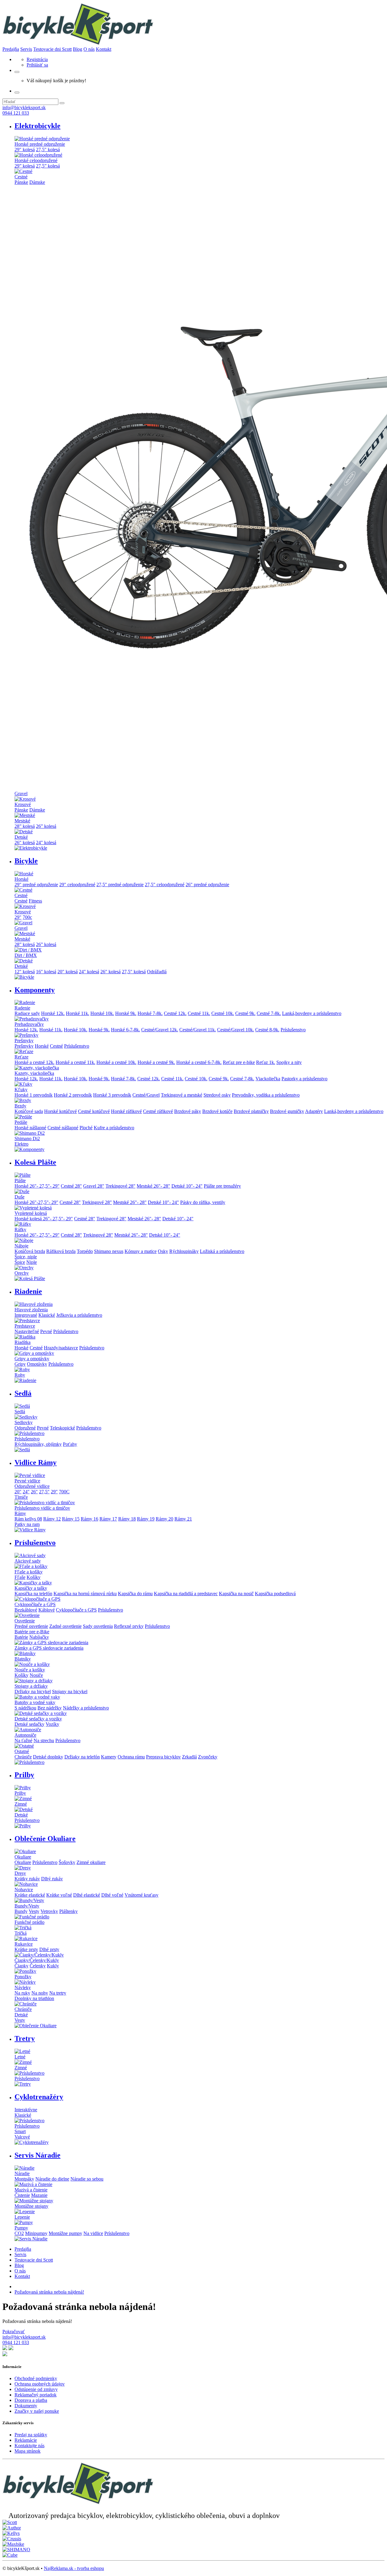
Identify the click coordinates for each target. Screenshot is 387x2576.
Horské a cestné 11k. (75, 1062)
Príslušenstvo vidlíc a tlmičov (42, 1508)
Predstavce (25, 1326)
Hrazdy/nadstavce (61, 1348)
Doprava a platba (31, 2400)
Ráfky (20, 1229)
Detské (21, 837)
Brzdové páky (188, 1111)
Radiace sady (27, 1013)
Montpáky (24, 2179)
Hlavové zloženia (31, 1310)
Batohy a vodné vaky (35, 1702)
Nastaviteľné (27, 1331)
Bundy (21, 1911)
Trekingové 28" (120, 1186)
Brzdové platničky (251, 1111)
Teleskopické (62, 1428)
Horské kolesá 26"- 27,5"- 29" (44, 1219)
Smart (20, 2131)
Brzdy (20, 1106)
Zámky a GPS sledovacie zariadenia (49, 1648)
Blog (78, 49)
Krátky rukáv (27, 1879)
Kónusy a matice (141, 1251)
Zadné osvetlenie (65, 1626)
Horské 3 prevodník (112, 1095)
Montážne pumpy (65, 2233)
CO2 (19, 2233)
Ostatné (22, 1751)
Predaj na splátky (31, 2435)
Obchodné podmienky (36, 2378)
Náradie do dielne (52, 2179)
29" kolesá (25, 150)
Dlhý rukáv (52, 1879)
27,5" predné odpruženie (120, 885)
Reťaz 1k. (266, 1062)
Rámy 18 (127, 1519)
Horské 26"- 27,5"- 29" (37, 1186)
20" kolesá (68, 972)
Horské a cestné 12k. (34, 1062)
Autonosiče (25, 1735)
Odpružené (25, 1428)
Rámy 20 (164, 1519)
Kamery (109, 1757)
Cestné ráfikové (158, 1111)
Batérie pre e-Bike (32, 1632)
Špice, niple (26, 1257)
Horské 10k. (102, 1013)
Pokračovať (14, 2332)
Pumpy (21, 2228)
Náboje (21, 1246)
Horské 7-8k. (150, 1013)
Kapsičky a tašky (31, 1588)
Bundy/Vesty (27, 1906)
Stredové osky (217, 1095)
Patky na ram (27, 1524)
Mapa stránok (28, 2451)
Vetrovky (49, 1911)
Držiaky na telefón (82, 1757)
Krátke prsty (26, 1949)
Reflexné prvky (129, 1626)
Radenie (22, 1008)
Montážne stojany (31, 2206)
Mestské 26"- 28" (153, 1186)
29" (18, 917)
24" (26, 1492)
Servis (26, 49)
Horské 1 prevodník (34, 1095)
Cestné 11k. (199, 1013)
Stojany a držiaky (31, 1686)
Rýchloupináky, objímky (38, 1444)
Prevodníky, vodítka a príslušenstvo (266, 1095)
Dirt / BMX (26, 955)
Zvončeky (208, 1757)
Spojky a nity (289, 1062)
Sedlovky (24, 1422)
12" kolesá (25, 972)
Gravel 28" (94, 1186)
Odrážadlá (157, 972)
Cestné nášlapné (63, 1128)
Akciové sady (28, 1561)
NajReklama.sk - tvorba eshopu (74, 2568)
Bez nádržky (50, 1708)
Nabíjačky (39, 1637)
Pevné (46, 1331)
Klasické (47, 1315)
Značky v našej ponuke (37, 2411)
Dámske (37, 182)
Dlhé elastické (87, 1895)
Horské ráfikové (126, 1111)
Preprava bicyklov (163, 1757)
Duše (20, 1197)
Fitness (35, 901)
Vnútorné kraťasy (141, 1895)
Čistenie (22, 2195)
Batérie (21, 1637)
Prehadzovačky (29, 1024)
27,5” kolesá (48, 166)
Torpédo (85, 1251)
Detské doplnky (48, 1757)
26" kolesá (25, 842)
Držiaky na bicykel (33, 1691)
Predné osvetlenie (31, 1626)
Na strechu (44, 1740)
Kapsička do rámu (135, 1594)
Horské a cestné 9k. (156, 1062)
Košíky (34, 1577)
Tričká (21, 1933)
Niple (32, 1262)
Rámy (20, 1513)
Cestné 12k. (175, 1013)
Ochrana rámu (131, 1757)
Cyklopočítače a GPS (35, 1604)
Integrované (26, 1315)
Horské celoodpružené (36, 160)
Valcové (22, 2137)
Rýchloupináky (184, 1251)
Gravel (21, 794)
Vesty (34, 1911)
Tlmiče (21, 1497)
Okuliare (23, 1857)
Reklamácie (26, 2440)
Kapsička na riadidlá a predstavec (186, 1594)
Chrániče (23, 1757)
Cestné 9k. (245, 1013)
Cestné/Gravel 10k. (236, 1030)
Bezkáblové (26, 1610)
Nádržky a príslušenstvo (86, 1708)
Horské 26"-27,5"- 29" (36, 1202)
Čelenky (38, 1966)
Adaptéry (314, 1111)
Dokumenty (26, 2406)
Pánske (21, 182)
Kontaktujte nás (29, 2446)
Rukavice (24, 1944)
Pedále (21, 1122)
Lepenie (22, 2217)
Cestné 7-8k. (269, 1013)
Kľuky (21, 1090)
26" (34, 1492)
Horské (21, 879)
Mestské (22, 821)
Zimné (21, 1804)
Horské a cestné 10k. (116, 1062)
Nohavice (24, 1890)
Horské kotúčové (60, 1111)
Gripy (20, 1364)
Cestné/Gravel (146, 1095)
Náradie (22, 2173)
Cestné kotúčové (94, 1111)
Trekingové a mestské (182, 1095)
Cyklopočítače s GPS (76, 1610)
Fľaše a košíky (29, 1572)
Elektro (21, 1144)
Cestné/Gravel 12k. (160, 1030)
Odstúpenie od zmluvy (36, 2389)
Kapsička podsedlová (275, 1594)
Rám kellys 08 (28, 1519)
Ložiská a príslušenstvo (222, 1251)
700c (27, 917)
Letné (20, 2057)
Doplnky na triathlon (34, 1998)
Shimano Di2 (27, 1138)
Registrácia (37, 59)
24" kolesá (46, 842)
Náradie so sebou (87, 2179)
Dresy (20, 1873)
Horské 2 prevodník (73, 1095)
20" (18, 1492)
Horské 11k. (78, 1013)
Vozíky (52, 1724)
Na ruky (22, 1993)
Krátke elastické (30, 1895)
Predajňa (11, 49)
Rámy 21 (183, 1519)
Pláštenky (68, 1911)
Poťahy (70, 1444)
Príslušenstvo (293, 1030)
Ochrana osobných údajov (40, 2384)
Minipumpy (36, 2233)
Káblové (47, 1610)
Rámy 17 (108, 1519)
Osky (163, 1251)
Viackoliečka (268, 1079)
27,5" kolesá (48, 150)
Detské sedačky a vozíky (38, 1719)
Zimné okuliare (91, 1862)
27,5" (44, 1492)
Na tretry (58, 1993)
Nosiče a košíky (30, 1670)
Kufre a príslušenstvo (114, 1128)
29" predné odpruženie (36, 885)
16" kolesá (46, 972)
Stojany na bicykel (70, 1691)
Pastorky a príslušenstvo (304, 1079)
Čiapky (21, 1966)
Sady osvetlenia (98, 1626)
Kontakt (104, 49)
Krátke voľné (59, 1895)
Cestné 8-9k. (267, 1030)
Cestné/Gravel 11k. (198, 1030)
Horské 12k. (53, 1013)
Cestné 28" (71, 1186)
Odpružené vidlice (32, 1486)
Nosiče (36, 1675)
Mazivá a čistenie (31, 2190)
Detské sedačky (29, 1724)
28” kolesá (25, 826)
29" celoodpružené (77, 885)
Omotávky (37, 1364)
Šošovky (67, 1862)
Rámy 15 (71, 1519)
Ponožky (23, 1977)
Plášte (20, 1181)
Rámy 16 (89, 1519)
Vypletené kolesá (31, 1213)
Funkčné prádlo (29, 1922)
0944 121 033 (16, 113)
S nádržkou (25, 1708)
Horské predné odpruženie (40, 144)
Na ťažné (23, 1740)
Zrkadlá (189, 1757)
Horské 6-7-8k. (125, 1030)
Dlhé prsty (49, 1949)
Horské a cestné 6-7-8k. (199, 1062)
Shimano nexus (109, 1251)
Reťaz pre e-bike (239, 1062)
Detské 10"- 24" (187, 1186)
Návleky (23, 1987)
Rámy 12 (52, 1519)
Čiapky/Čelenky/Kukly (37, 1960)
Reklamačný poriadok (36, 2395)
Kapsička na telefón (33, 1594)
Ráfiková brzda (61, 1251)
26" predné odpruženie (207, 885)
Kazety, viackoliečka (34, 1073)
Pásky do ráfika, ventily (203, 1202)
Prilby (20, 1793)
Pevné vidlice (27, 1481)
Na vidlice (93, 2233)
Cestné (21, 177)
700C (64, 1492)
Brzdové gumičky (287, 1111)
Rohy (20, 1375)
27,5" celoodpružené (165, 885)
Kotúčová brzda (30, 1251)
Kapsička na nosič (236, 1594)
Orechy (22, 1273)
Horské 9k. (126, 1013)
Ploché (86, 1128)
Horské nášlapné (30, 1128)
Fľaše (20, 1577)
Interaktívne (26, 2110)
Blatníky (23, 1659)
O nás (89, 49)
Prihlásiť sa (37, 65)
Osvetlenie (25, 1621)
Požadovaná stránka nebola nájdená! (49, 2292)
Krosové (23, 804)
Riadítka (23, 1342)
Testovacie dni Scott (52, 49)
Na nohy (40, 1993)
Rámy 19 (146, 1519)
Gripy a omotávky (32, 1359)
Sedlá (20, 1412)
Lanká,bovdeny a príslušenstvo (312, 1013)
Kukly (53, 1966)
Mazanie (39, 2195)
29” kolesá (25, 166)
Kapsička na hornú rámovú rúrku (85, 1594)
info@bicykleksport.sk (24, 107)
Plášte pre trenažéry (222, 1186)
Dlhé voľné (112, 1895)
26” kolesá (46, 826)
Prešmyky (24, 1041)
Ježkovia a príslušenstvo (79, 1315)
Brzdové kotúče (217, 1111)
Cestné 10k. (223, 1013)
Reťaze (21, 1057)
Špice (20, 1262)
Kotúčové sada (29, 1111)
